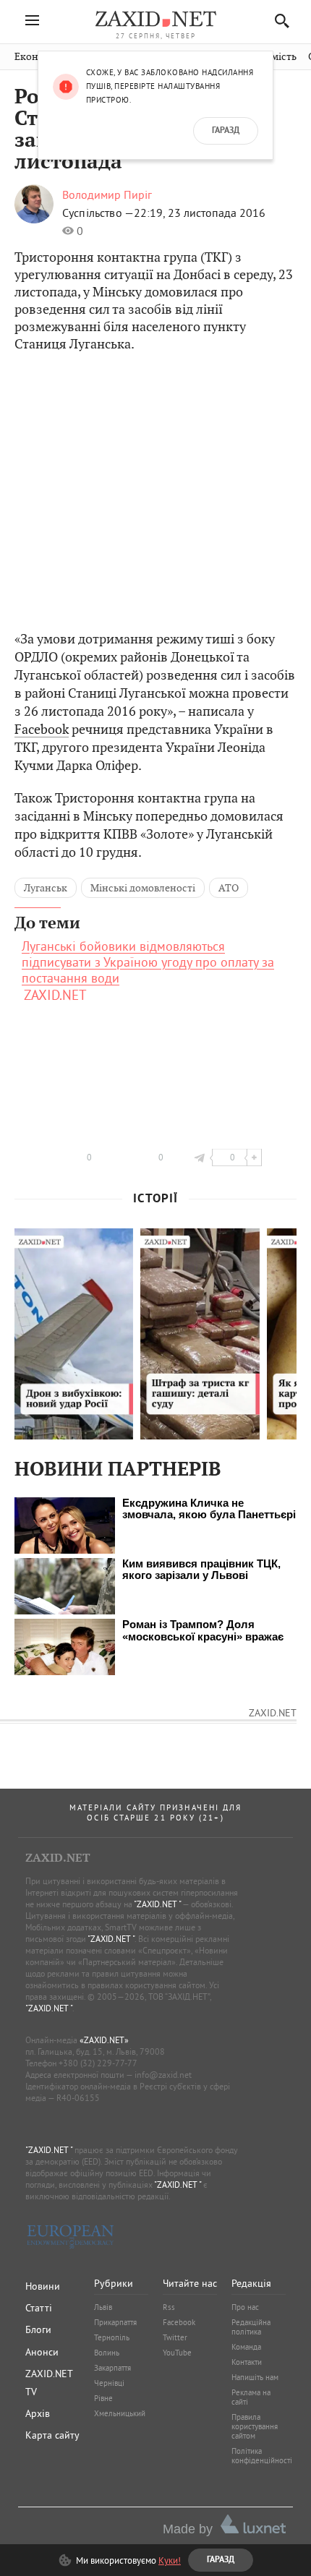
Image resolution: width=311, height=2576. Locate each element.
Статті (39, 2308)
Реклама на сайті (251, 2397)
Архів (38, 2413)
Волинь (107, 2353)
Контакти (247, 2362)
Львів (103, 2307)
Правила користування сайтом (255, 2426)
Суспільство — (98, 213)
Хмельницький (120, 2413)
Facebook (42, 729)
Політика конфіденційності (262, 2456)
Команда (246, 2347)
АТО (229, 888)
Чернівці (109, 2383)
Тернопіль (112, 2337)
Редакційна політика (251, 2327)
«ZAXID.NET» (104, 2040)
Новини (43, 2286)
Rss (169, 2307)
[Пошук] (278, 21)
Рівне (103, 2398)
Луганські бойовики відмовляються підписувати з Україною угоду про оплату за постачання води (148, 962)
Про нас (245, 2307)
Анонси (42, 2352)
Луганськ (46, 888)
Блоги (38, 2329)
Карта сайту (52, 2435)
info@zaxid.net (163, 2075)
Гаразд (226, 131)
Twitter (175, 2337)
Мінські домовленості (143, 888)
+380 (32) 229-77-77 (98, 2063)
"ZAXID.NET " (157, 1904)
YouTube (177, 2353)
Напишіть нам (255, 2377)
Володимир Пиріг (107, 194)
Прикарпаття (115, 2322)
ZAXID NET (155, 19)
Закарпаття (112, 2368)
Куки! (170, 2560)
